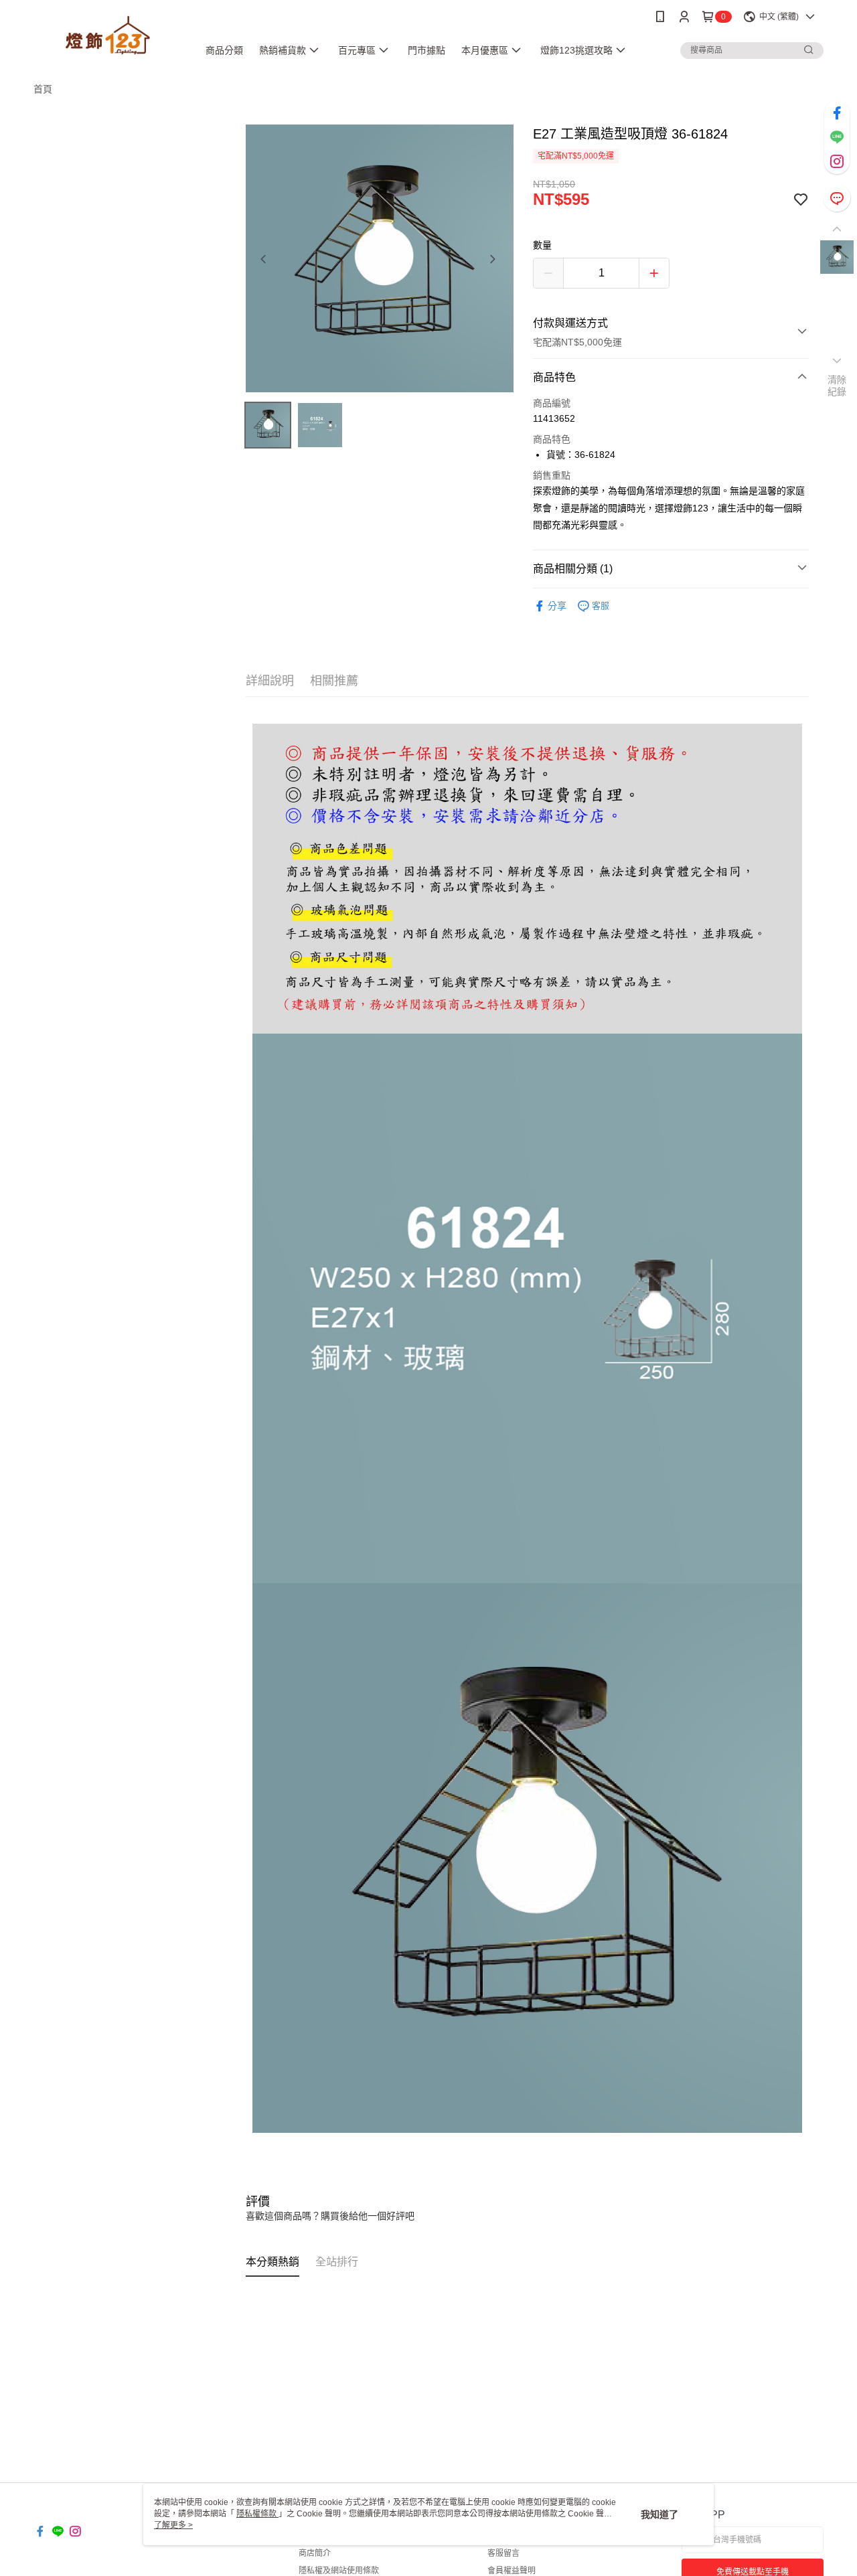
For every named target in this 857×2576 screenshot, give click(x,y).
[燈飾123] (108, 35)
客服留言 (503, 2553)
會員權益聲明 (512, 2571)
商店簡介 (315, 2553)
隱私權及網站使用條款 (339, 2571)
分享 (557, 606)
